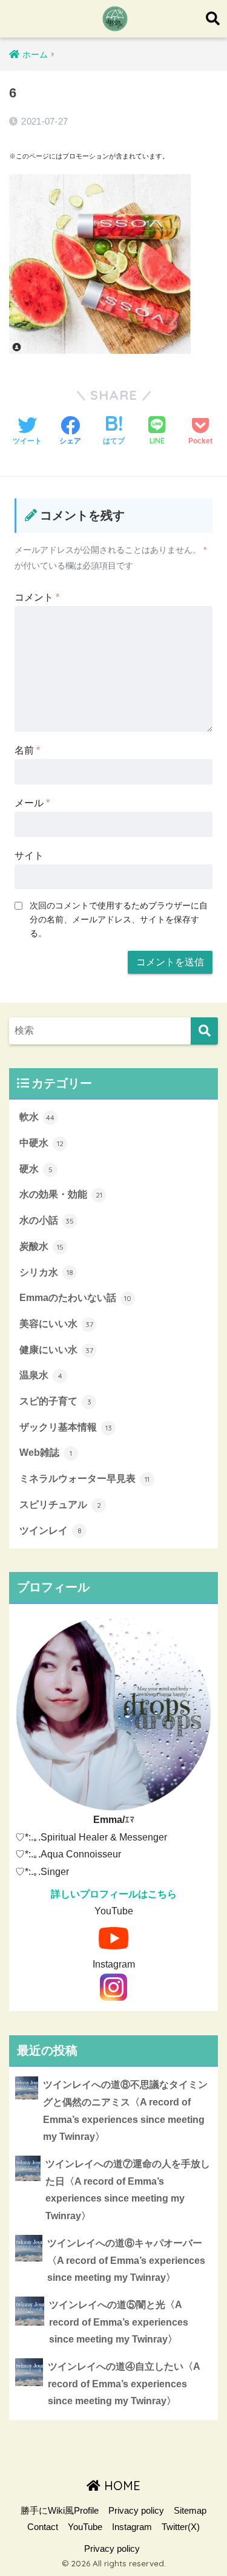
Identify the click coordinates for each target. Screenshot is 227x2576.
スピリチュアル (60, 1505)
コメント (37, 597)
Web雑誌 (46, 1453)
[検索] (204, 1031)
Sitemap (190, 2511)
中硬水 (41, 1143)
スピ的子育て (55, 1401)
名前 (27, 750)
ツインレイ (51, 1531)
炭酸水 (41, 1246)
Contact (43, 2527)
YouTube (85, 2527)
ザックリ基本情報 (66, 1427)
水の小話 (47, 1220)
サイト (29, 856)
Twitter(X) (181, 2527)
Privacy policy (136, 2511)
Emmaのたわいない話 (75, 1298)
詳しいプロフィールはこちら (114, 1894)
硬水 (36, 1169)
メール (32, 803)
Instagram (132, 2527)
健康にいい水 (56, 1350)
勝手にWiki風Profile (60, 2511)
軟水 (37, 1117)
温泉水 (41, 1375)
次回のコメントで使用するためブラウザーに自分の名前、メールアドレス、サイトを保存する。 (119, 919)
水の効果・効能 (61, 1194)
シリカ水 (46, 1272)
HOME (120, 2486)
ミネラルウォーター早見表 (84, 1479)
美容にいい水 (56, 1324)
